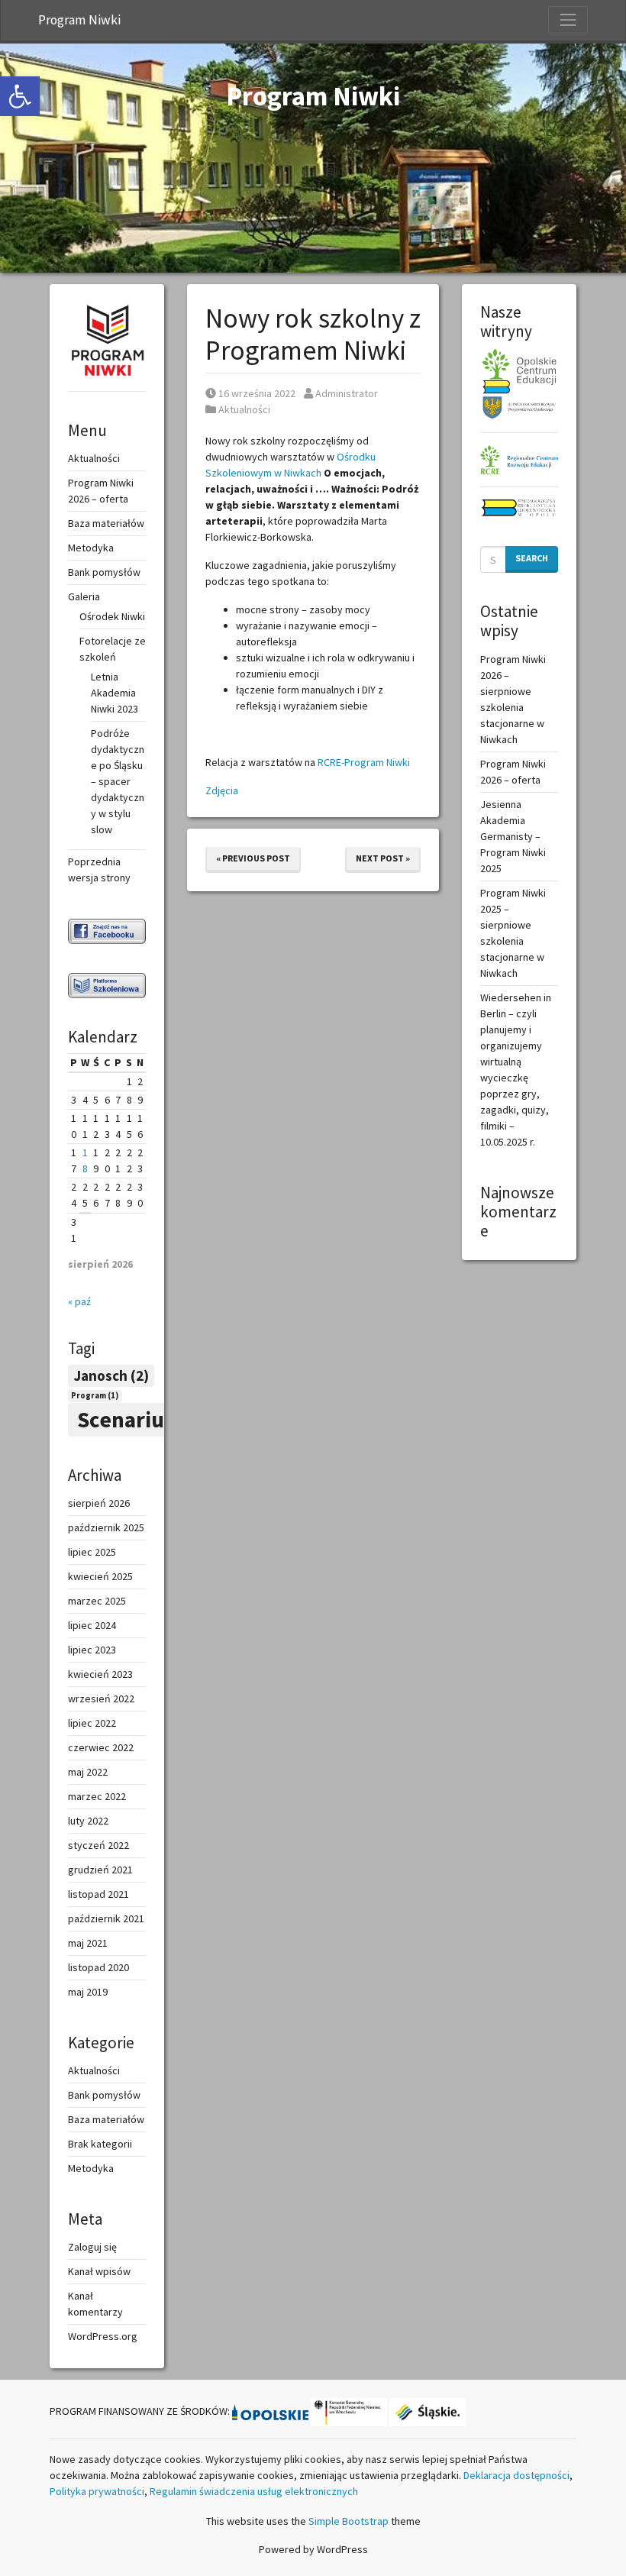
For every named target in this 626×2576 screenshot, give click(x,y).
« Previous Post (253, 858)
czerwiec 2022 (101, 1747)
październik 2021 (106, 1918)
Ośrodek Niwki (112, 616)
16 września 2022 (257, 393)
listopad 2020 (98, 1967)
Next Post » (383, 858)
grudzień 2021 (100, 1870)
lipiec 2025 (92, 1552)
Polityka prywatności (97, 2491)
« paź (79, 1301)
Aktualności (244, 409)
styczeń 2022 (98, 1845)
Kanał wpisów (99, 2271)
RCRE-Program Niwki (364, 762)
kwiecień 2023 (100, 1674)
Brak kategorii (100, 2144)
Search (532, 558)
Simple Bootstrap (348, 2521)
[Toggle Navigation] (568, 20)
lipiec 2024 (92, 1625)
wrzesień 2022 (101, 1698)
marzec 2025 (97, 1601)
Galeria (84, 596)
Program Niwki (79, 20)
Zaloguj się (92, 2247)
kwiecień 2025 (100, 1576)
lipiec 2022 (92, 1723)
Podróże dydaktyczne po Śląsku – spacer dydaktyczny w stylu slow (118, 781)
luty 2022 (88, 1821)
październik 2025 (106, 1527)
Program (95, 1396)
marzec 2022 (97, 1796)
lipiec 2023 (92, 1650)
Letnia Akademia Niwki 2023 (115, 693)
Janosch (111, 1375)
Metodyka (91, 548)
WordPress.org (103, 2336)
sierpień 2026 (99, 1503)
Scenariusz (147, 1419)
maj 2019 (88, 1992)
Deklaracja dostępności (516, 2475)
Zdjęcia (222, 790)
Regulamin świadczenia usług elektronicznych (254, 2491)
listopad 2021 (98, 1894)
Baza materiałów (106, 523)
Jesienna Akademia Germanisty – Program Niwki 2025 (513, 836)
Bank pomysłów (104, 572)
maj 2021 (88, 1943)
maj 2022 (88, 1772)
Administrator (346, 393)
